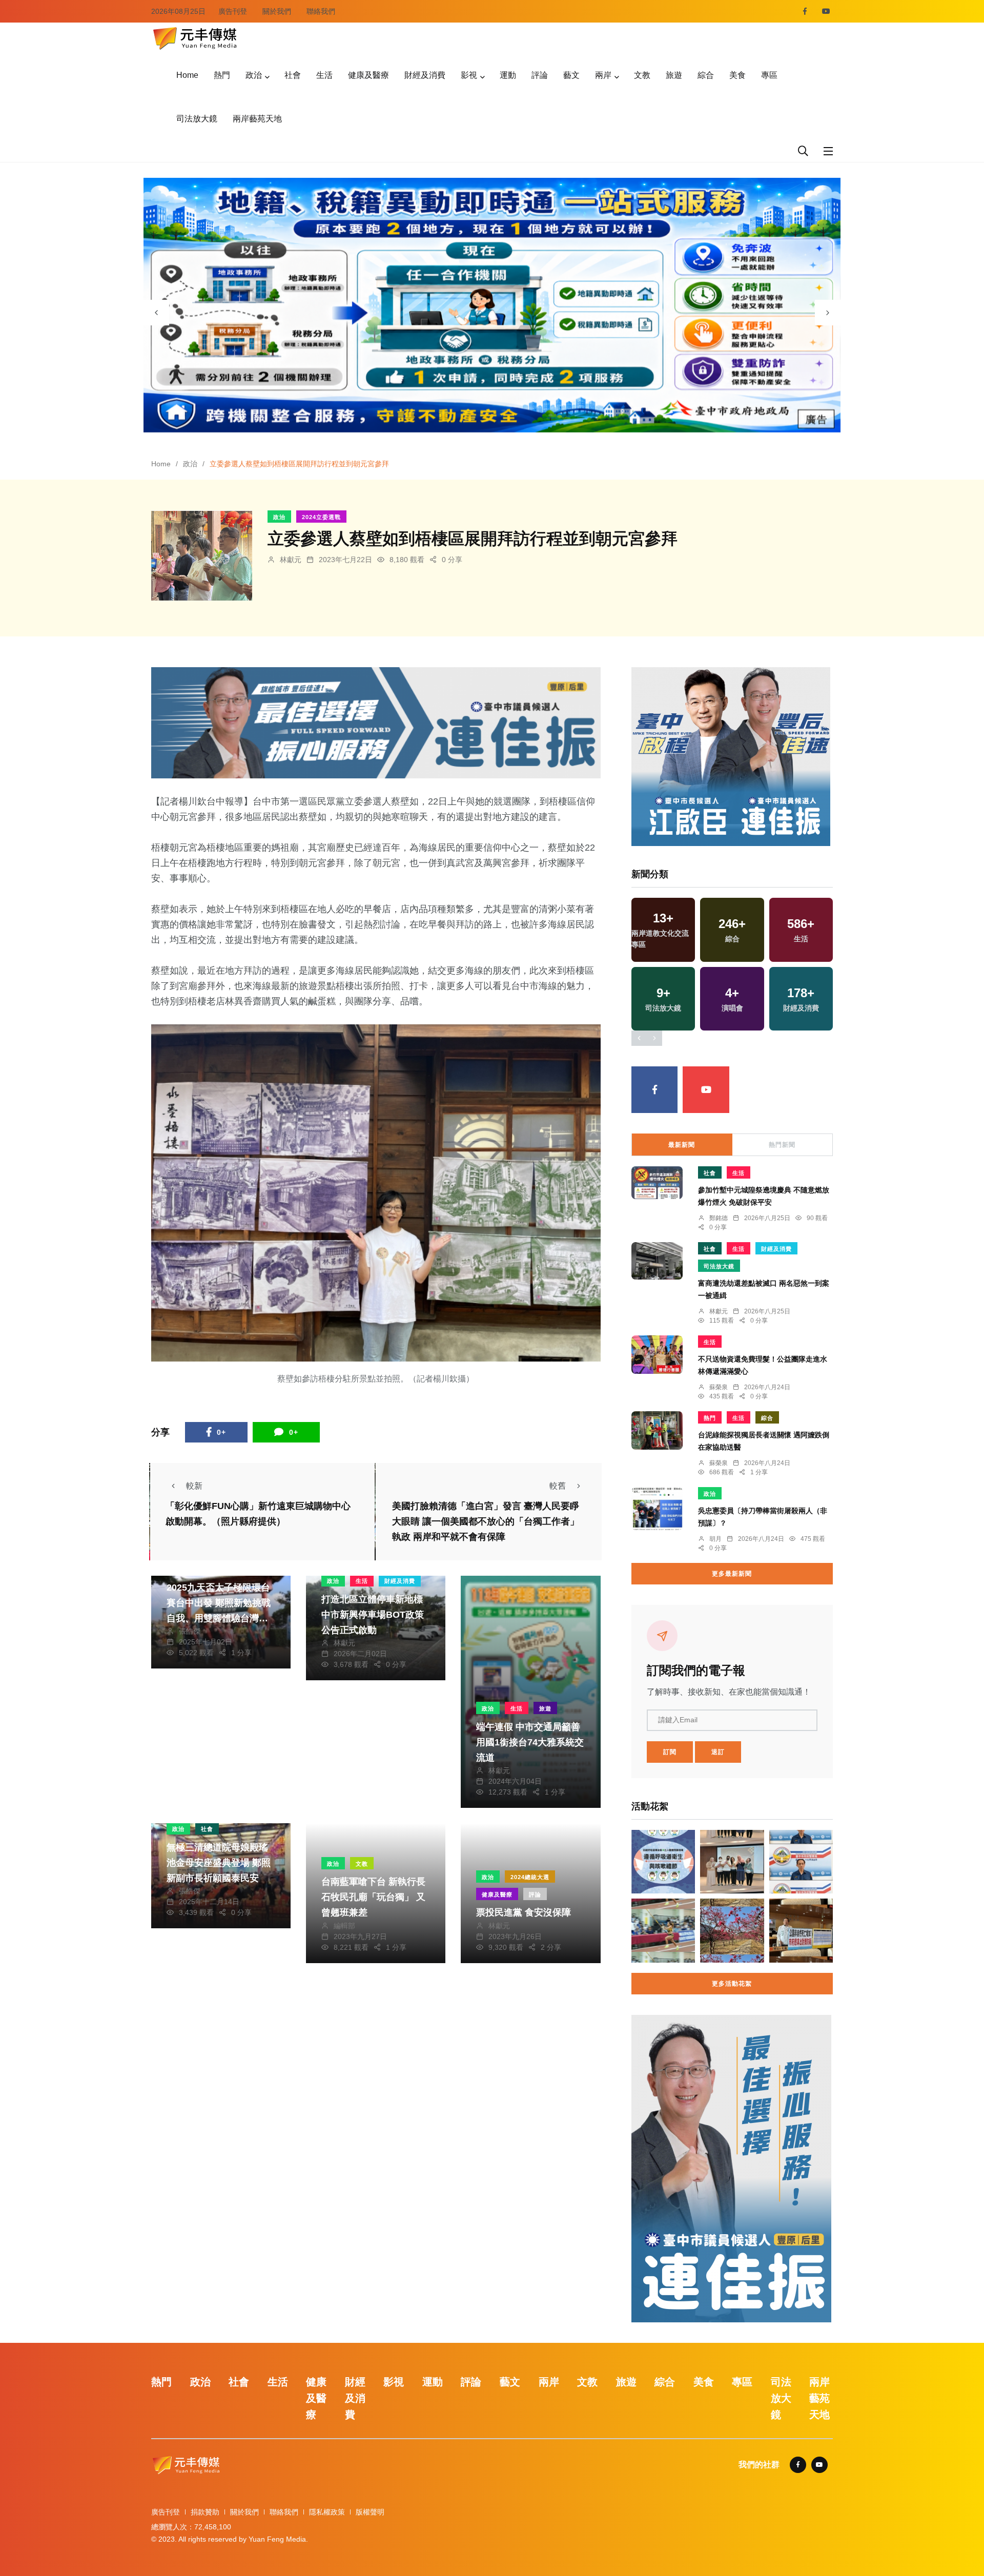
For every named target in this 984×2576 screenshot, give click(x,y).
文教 (642, 75)
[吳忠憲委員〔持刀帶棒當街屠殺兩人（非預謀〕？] (657, 1509)
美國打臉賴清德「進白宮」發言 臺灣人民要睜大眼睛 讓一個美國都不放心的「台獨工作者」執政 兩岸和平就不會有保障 (486, 1522)
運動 (508, 75)
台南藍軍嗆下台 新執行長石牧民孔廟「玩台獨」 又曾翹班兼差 (373, 1897)
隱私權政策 (327, 2512)
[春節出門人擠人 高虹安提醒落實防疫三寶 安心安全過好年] (663, 1862)
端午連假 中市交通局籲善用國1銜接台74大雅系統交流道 (530, 1742)
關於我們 (277, 11)
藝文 (571, 75)
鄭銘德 (719, 1218)
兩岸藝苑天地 (257, 119)
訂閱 (670, 1752)
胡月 (715, 1539)
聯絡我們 (321, 11)
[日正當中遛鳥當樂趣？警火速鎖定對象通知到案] (801, 1862)
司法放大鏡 (197, 119)
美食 (737, 75)
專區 (769, 75)
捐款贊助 (205, 2512)
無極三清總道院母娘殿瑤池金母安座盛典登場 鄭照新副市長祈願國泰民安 (219, 1863)
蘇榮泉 (719, 1387)
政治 (254, 75)
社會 (293, 75)
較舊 (558, 1486)
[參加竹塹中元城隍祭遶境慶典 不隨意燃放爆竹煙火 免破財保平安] (657, 1183)
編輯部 (344, 1926)
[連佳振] (376, 722)
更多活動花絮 (732, 1984)
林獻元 (291, 560)
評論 (540, 75)
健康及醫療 (368, 75)
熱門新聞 (782, 1145)
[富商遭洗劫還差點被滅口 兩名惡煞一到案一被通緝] (657, 1261)
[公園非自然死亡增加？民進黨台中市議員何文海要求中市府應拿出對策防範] (801, 1930)
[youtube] (826, 11)
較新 (194, 1486)
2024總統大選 (530, 1877)
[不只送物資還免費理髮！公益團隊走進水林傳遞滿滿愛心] (657, 1355)
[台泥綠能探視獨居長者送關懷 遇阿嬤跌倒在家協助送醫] (657, 1430)
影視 (469, 75)
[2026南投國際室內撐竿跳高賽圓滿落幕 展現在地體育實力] (663, 1930)
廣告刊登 (233, 11)
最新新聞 (682, 1145)
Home (187, 75)
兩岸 (603, 75)
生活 (324, 75)
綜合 (706, 75)
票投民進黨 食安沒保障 (524, 1913)
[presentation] (156, 313)
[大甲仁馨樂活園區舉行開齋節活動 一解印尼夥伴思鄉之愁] (732, 1862)
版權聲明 (370, 2512)
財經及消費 (425, 75)
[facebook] (805, 11)
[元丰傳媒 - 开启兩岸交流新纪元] (195, 37)
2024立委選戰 (321, 517)
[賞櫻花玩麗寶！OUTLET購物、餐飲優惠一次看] (732, 1930)
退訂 (718, 1752)
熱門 (222, 75)
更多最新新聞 (732, 1574)
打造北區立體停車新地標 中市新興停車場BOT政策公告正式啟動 (373, 1615)
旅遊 (674, 75)
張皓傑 (190, 1631)
